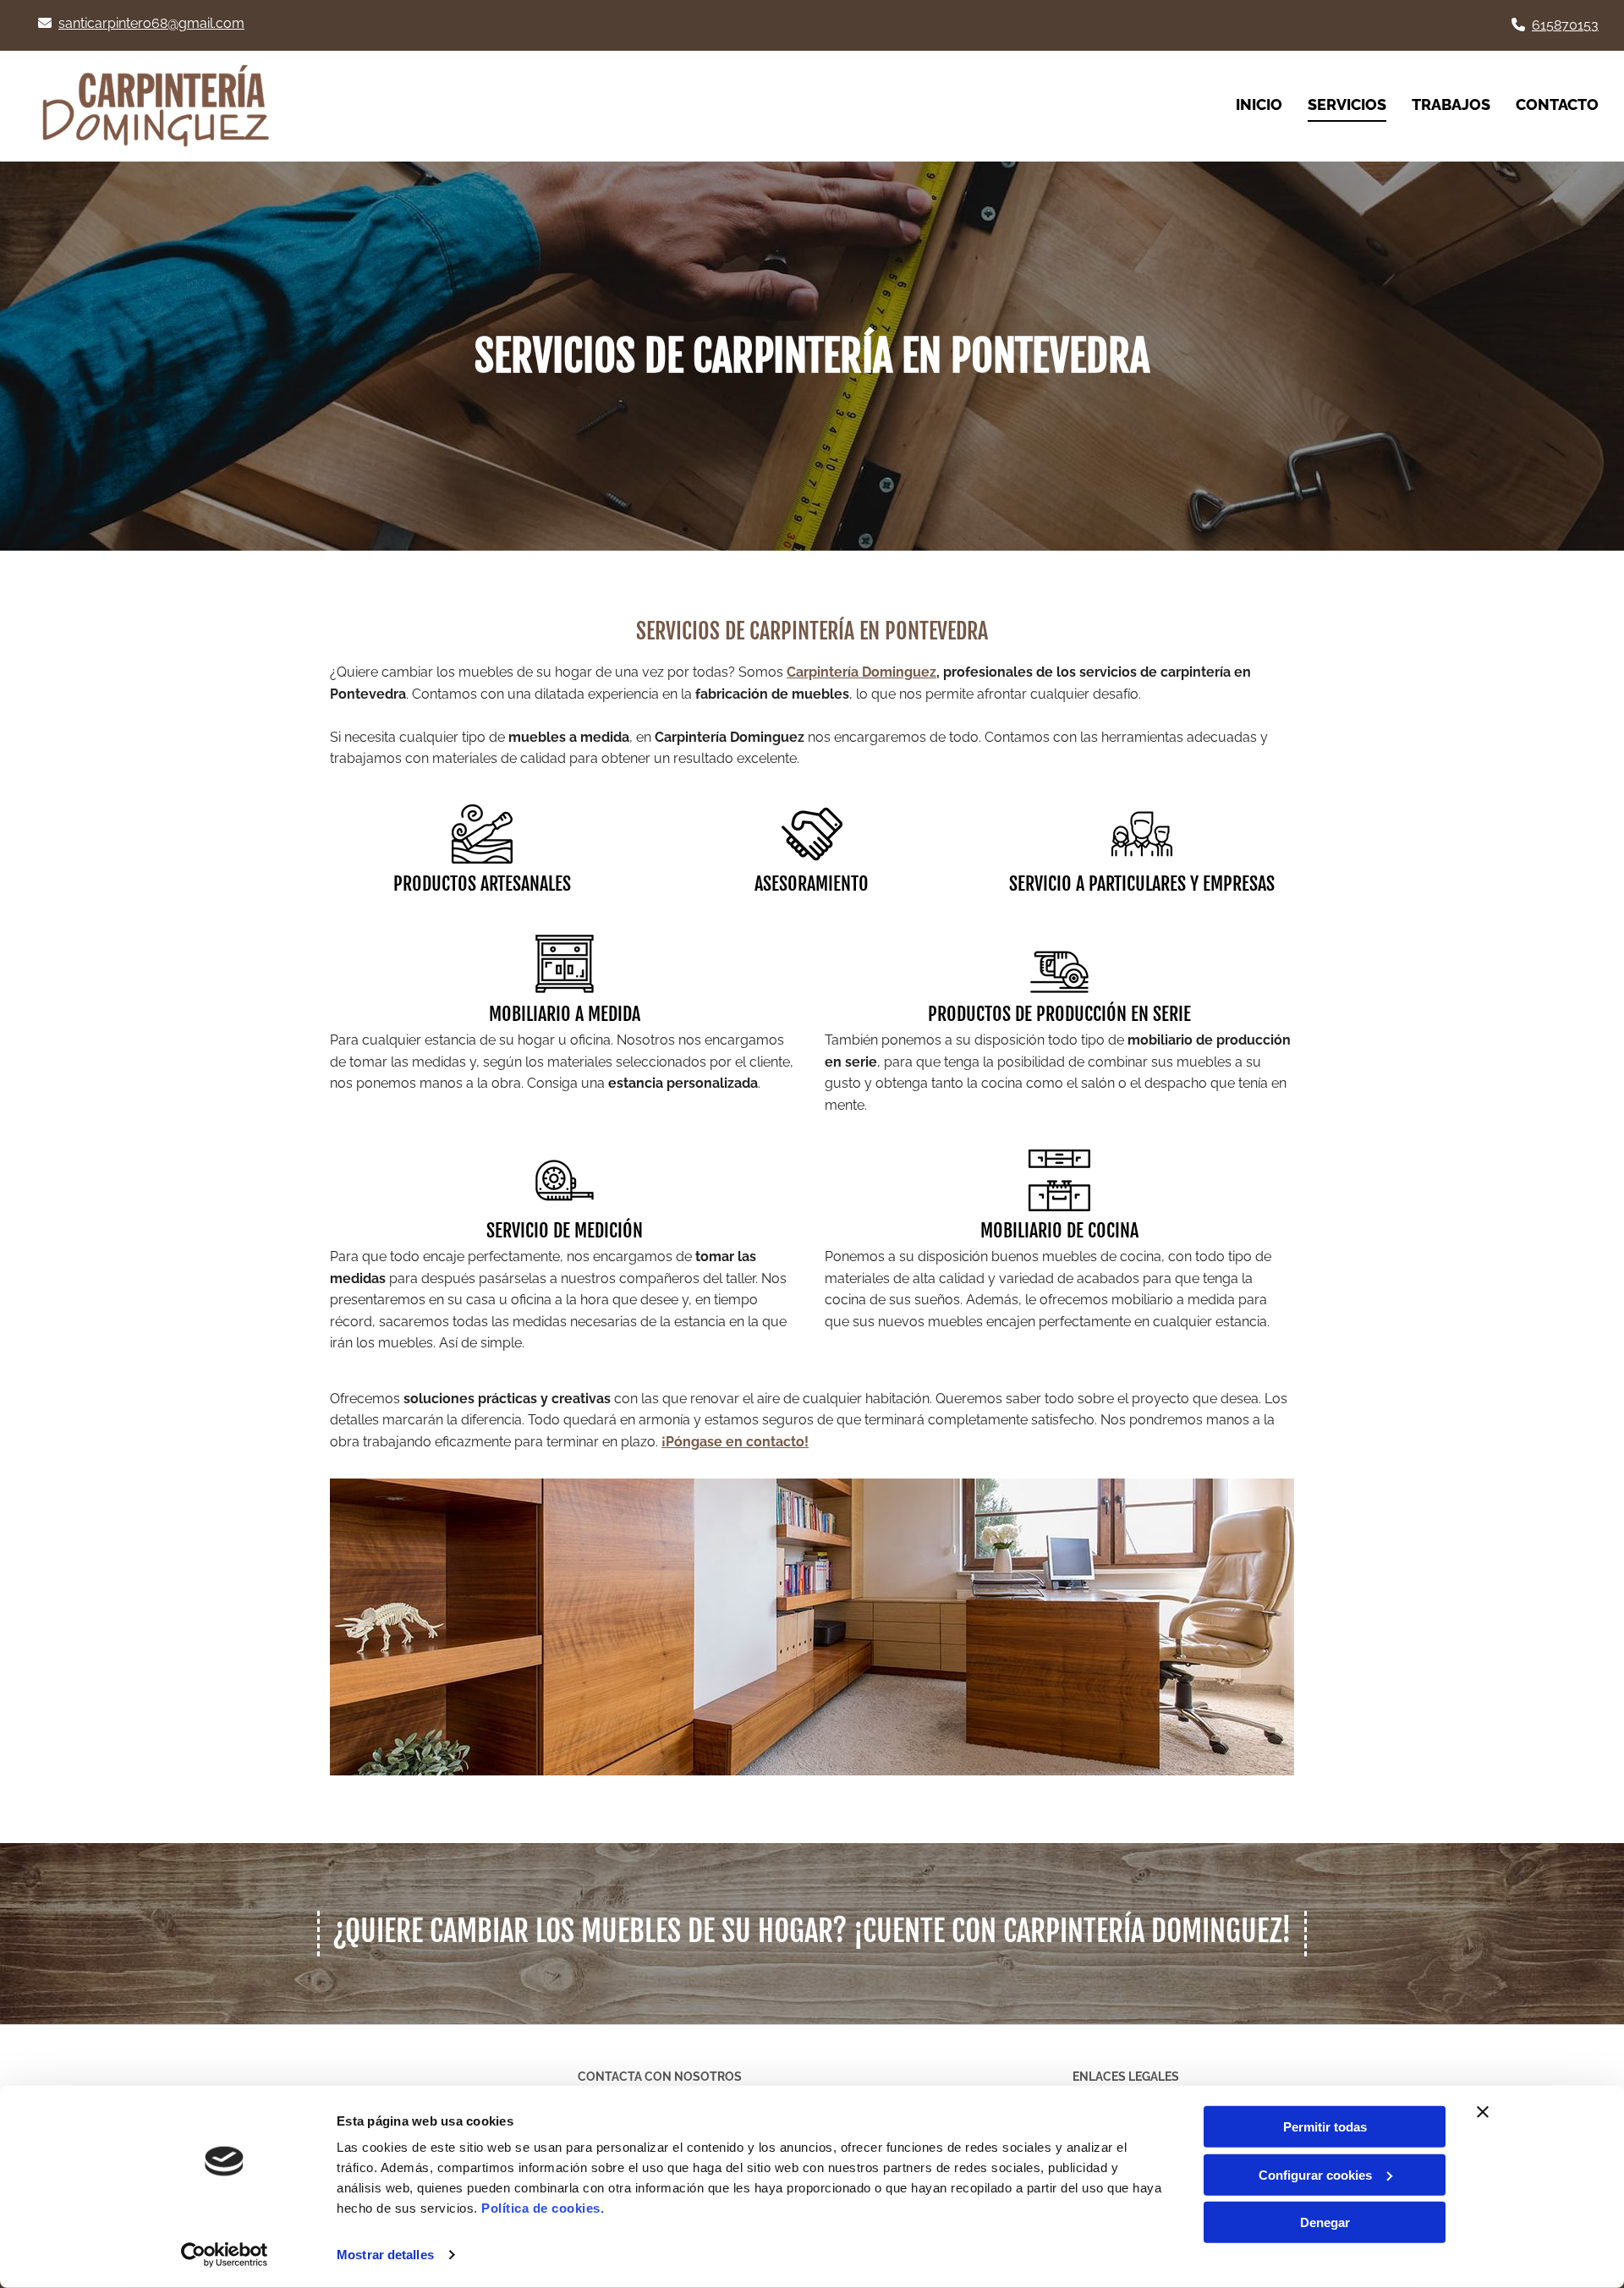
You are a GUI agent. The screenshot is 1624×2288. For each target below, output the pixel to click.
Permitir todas (1325, 2127)
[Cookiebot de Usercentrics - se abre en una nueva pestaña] (225, 2255)
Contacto (1557, 104)
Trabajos (1451, 104)
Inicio (1259, 104)
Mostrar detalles (385, 2255)
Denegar (1325, 2222)
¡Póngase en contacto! (735, 1442)
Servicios (1347, 104)
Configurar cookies (1315, 2174)
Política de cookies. (543, 2208)
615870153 (1565, 25)
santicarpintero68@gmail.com (151, 23)
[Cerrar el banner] (1483, 2112)
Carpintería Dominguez (861, 672)
